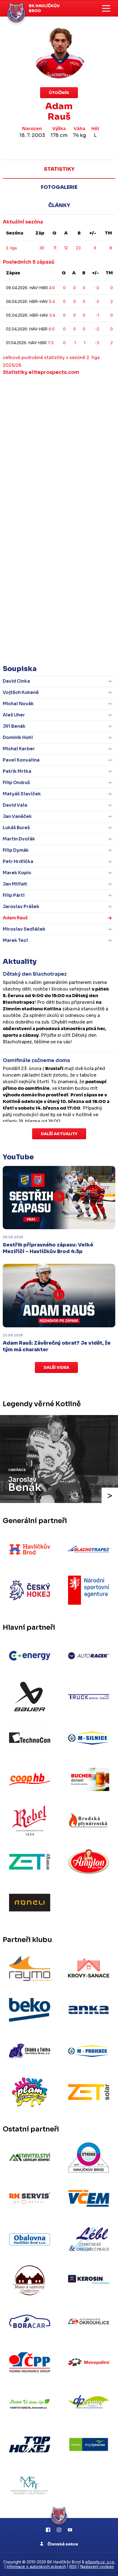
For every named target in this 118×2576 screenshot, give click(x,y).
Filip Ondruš (16, 783)
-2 (97, 288)
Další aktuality (59, 1134)
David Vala (15, 805)
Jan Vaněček (17, 816)
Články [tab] (59, 205)
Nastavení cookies (97, 2567)
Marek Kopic (17, 873)
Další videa (56, 1367)
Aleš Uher (14, 715)
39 (42, 248)
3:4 (52, 315)
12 (66, 248)
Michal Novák (18, 704)
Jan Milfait (15, 884)
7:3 (51, 343)
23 (78, 248)
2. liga (11, 248)
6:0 (52, 329)
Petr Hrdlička (18, 861)
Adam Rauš (15, 918)
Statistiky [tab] (59, 169)
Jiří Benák (14, 726)
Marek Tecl (15, 940)
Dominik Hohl (18, 737)
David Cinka (16, 681)
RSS (73, 2567)
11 (55, 248)
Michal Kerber (19, 749)
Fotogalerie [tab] (59, 187)
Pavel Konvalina (21, 760)
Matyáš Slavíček (22, 794)
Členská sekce (62, 2544)
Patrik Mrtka (17, 771)
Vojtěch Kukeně (21, 692)
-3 (97, 343)
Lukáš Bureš (16, 828)
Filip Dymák (16, 850)
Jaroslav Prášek (21, 907)
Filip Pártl (14, 895)
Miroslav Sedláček (24, 929)
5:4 (52, 301)
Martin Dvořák (19, 839)
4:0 (52, 288)
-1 (97, 315)
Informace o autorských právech (36, 2567)
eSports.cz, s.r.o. (100, 2562)
